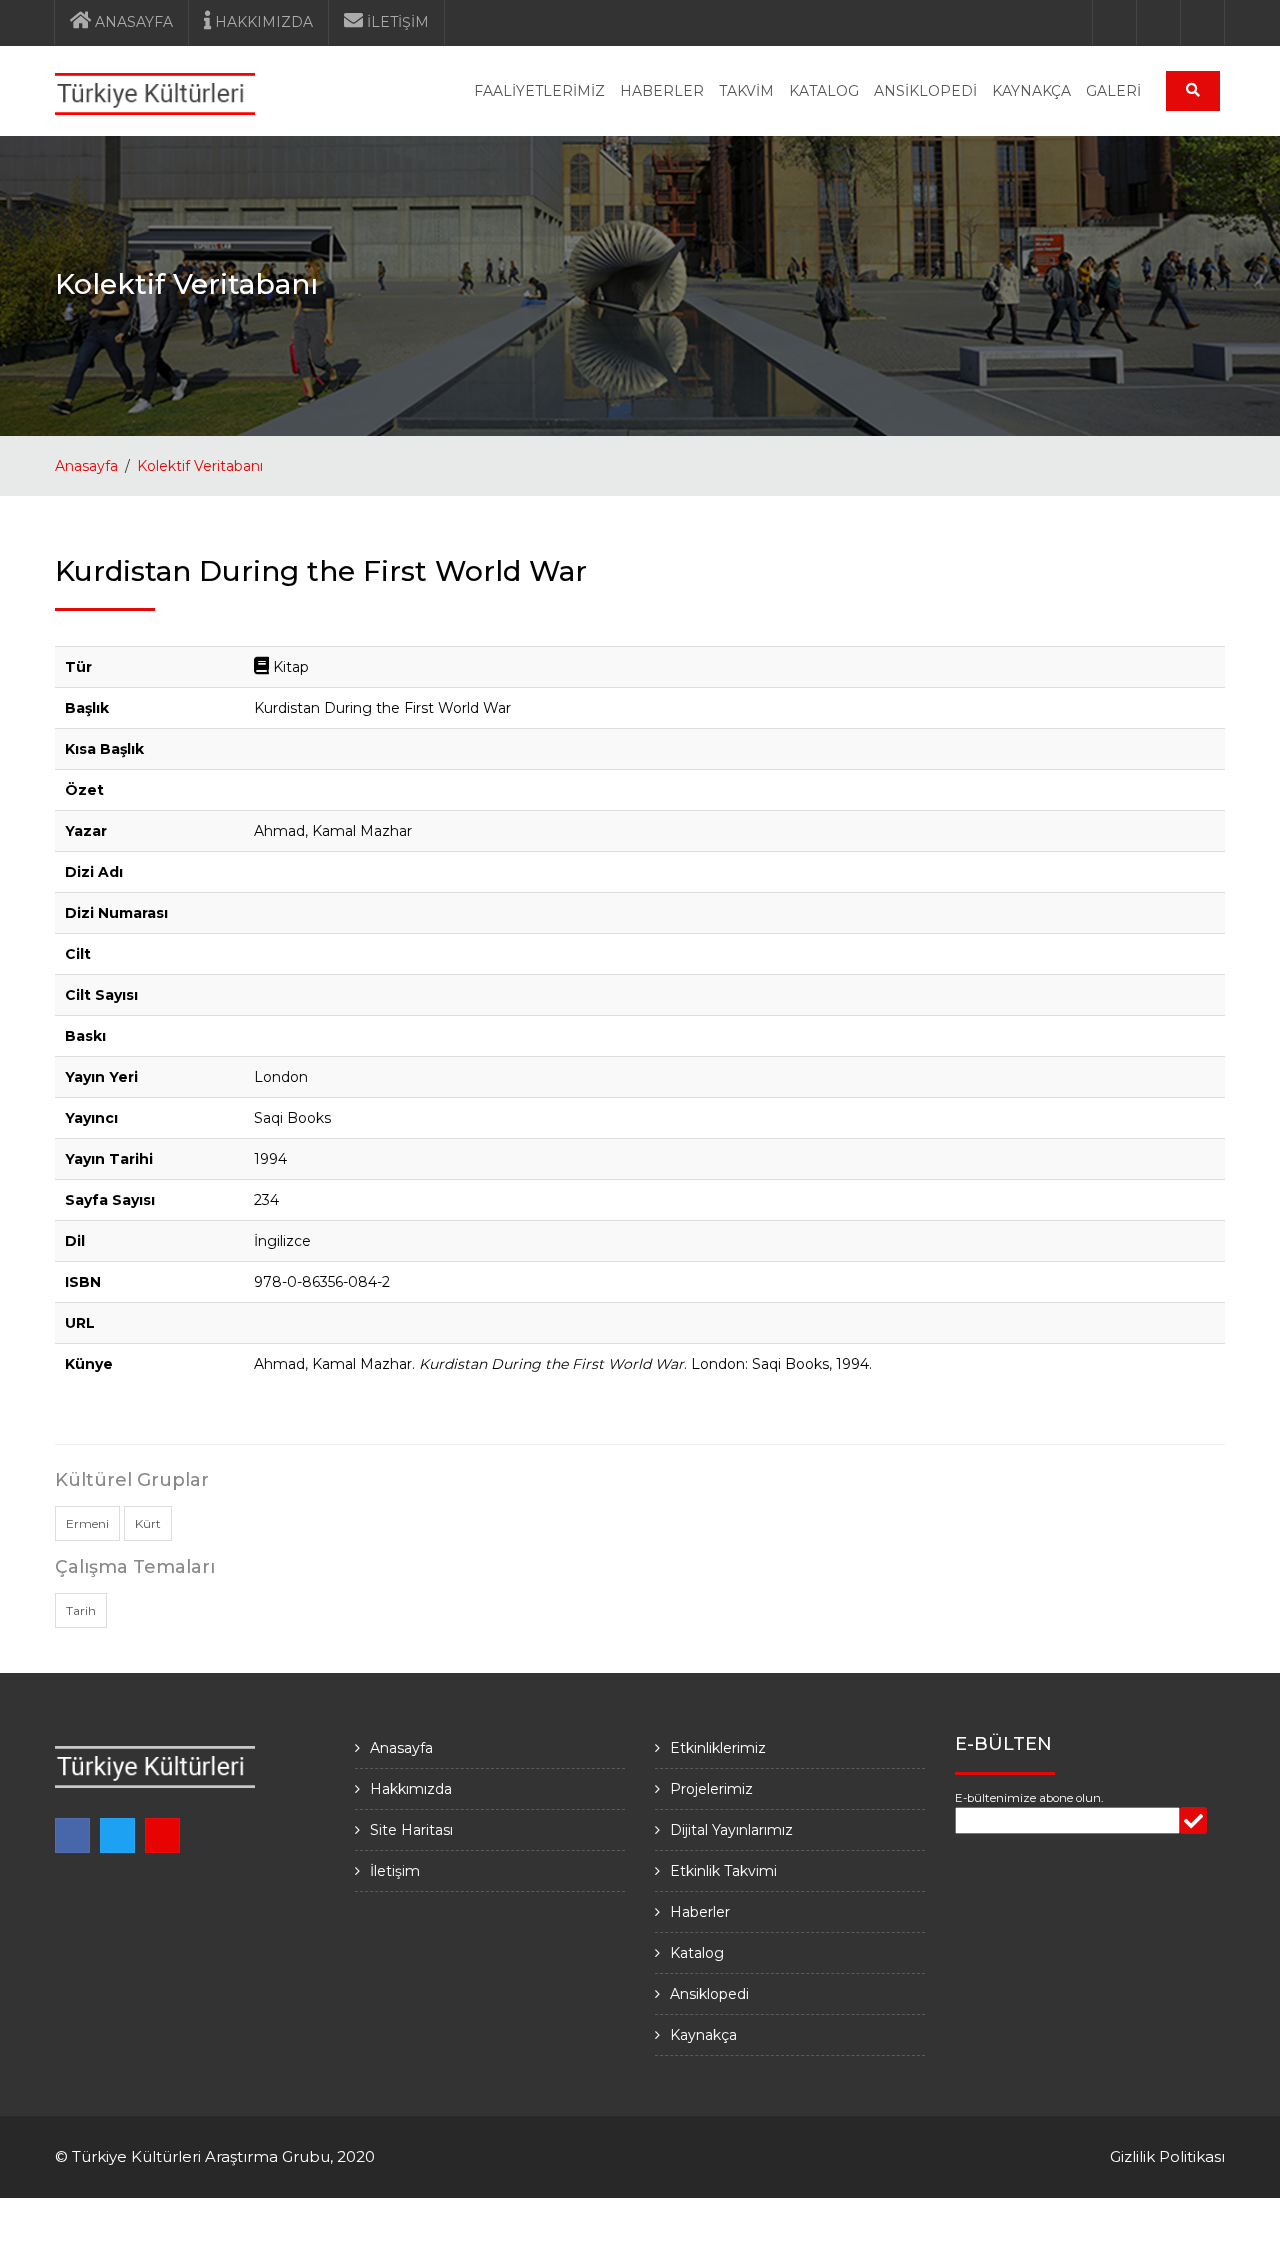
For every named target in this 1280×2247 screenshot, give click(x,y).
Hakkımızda (411, 1789)
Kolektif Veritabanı (200, 466)
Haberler (700, 1912)
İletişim (395, 1871)
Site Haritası (411, 1830)
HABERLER (662, 91)
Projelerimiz (711, 1789)
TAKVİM (746, 91)
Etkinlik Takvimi (723, 1871)
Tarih (81, 1610)
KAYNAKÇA (1031, 91)
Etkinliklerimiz (718, 1748)
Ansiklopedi (709, 1994)
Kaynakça (703, 2035)
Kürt (148, 1523)
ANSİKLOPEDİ (925, 91)
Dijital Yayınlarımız (731, 1830)
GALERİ (1113, 91)
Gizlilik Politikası (1167, 2156)
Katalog (697, 1953)
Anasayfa (86, 466)
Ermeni (87, 1523)
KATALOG (824, 91)
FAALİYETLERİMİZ (539, 91)
